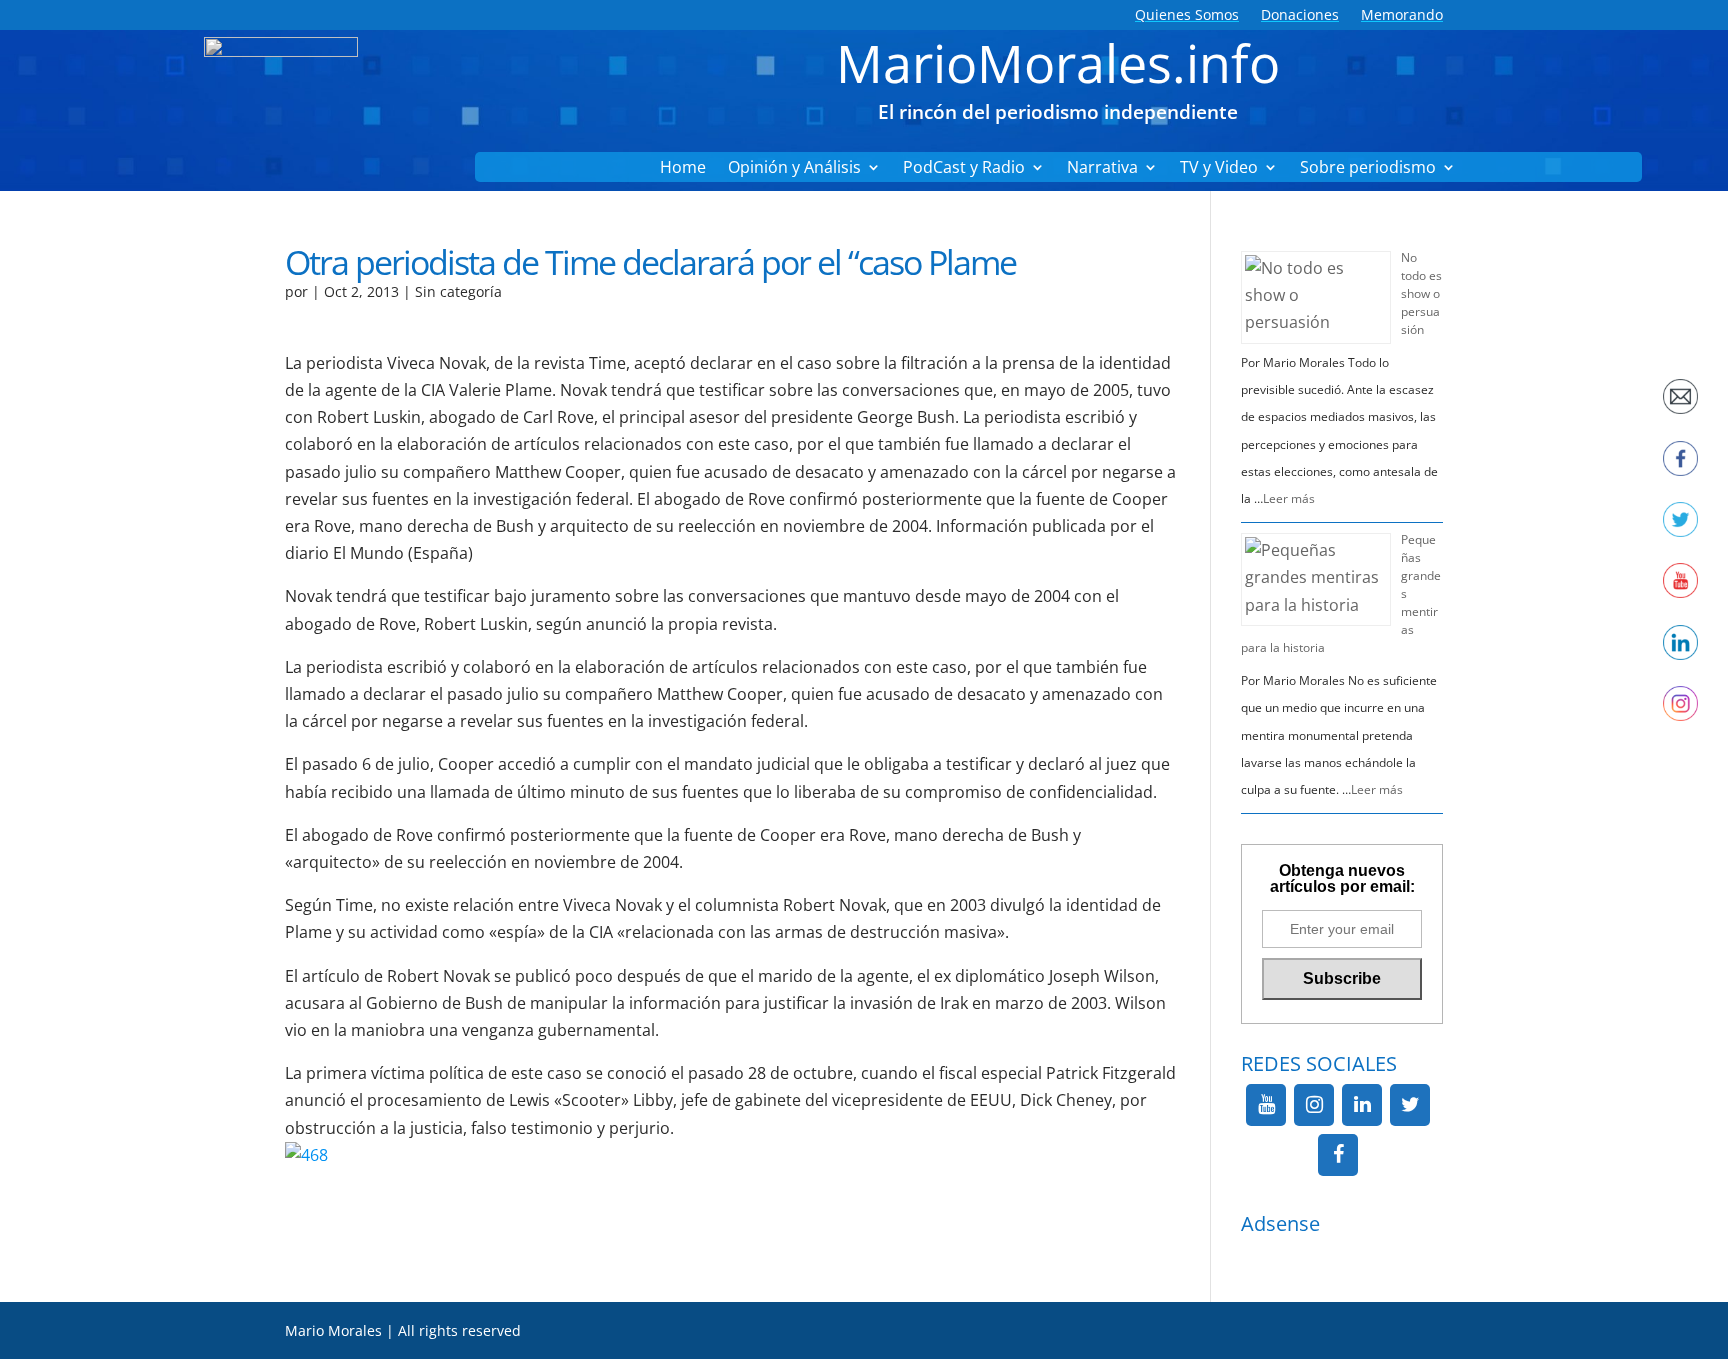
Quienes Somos (1187, 16)
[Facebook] (1338, 1155)
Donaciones (1300, 16)
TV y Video (1219, 169)
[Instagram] (1314, 1105)
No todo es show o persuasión (1421, 293)
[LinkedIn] (1362, 1105)
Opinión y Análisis (794, 169)
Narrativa (1102, 169)
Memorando (1402, 16)
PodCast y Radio (964, 169)
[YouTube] (1266, 1105)
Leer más (1289, 498)
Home (683, 169)
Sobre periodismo (1368, 169)
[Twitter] (1410, 1105)
